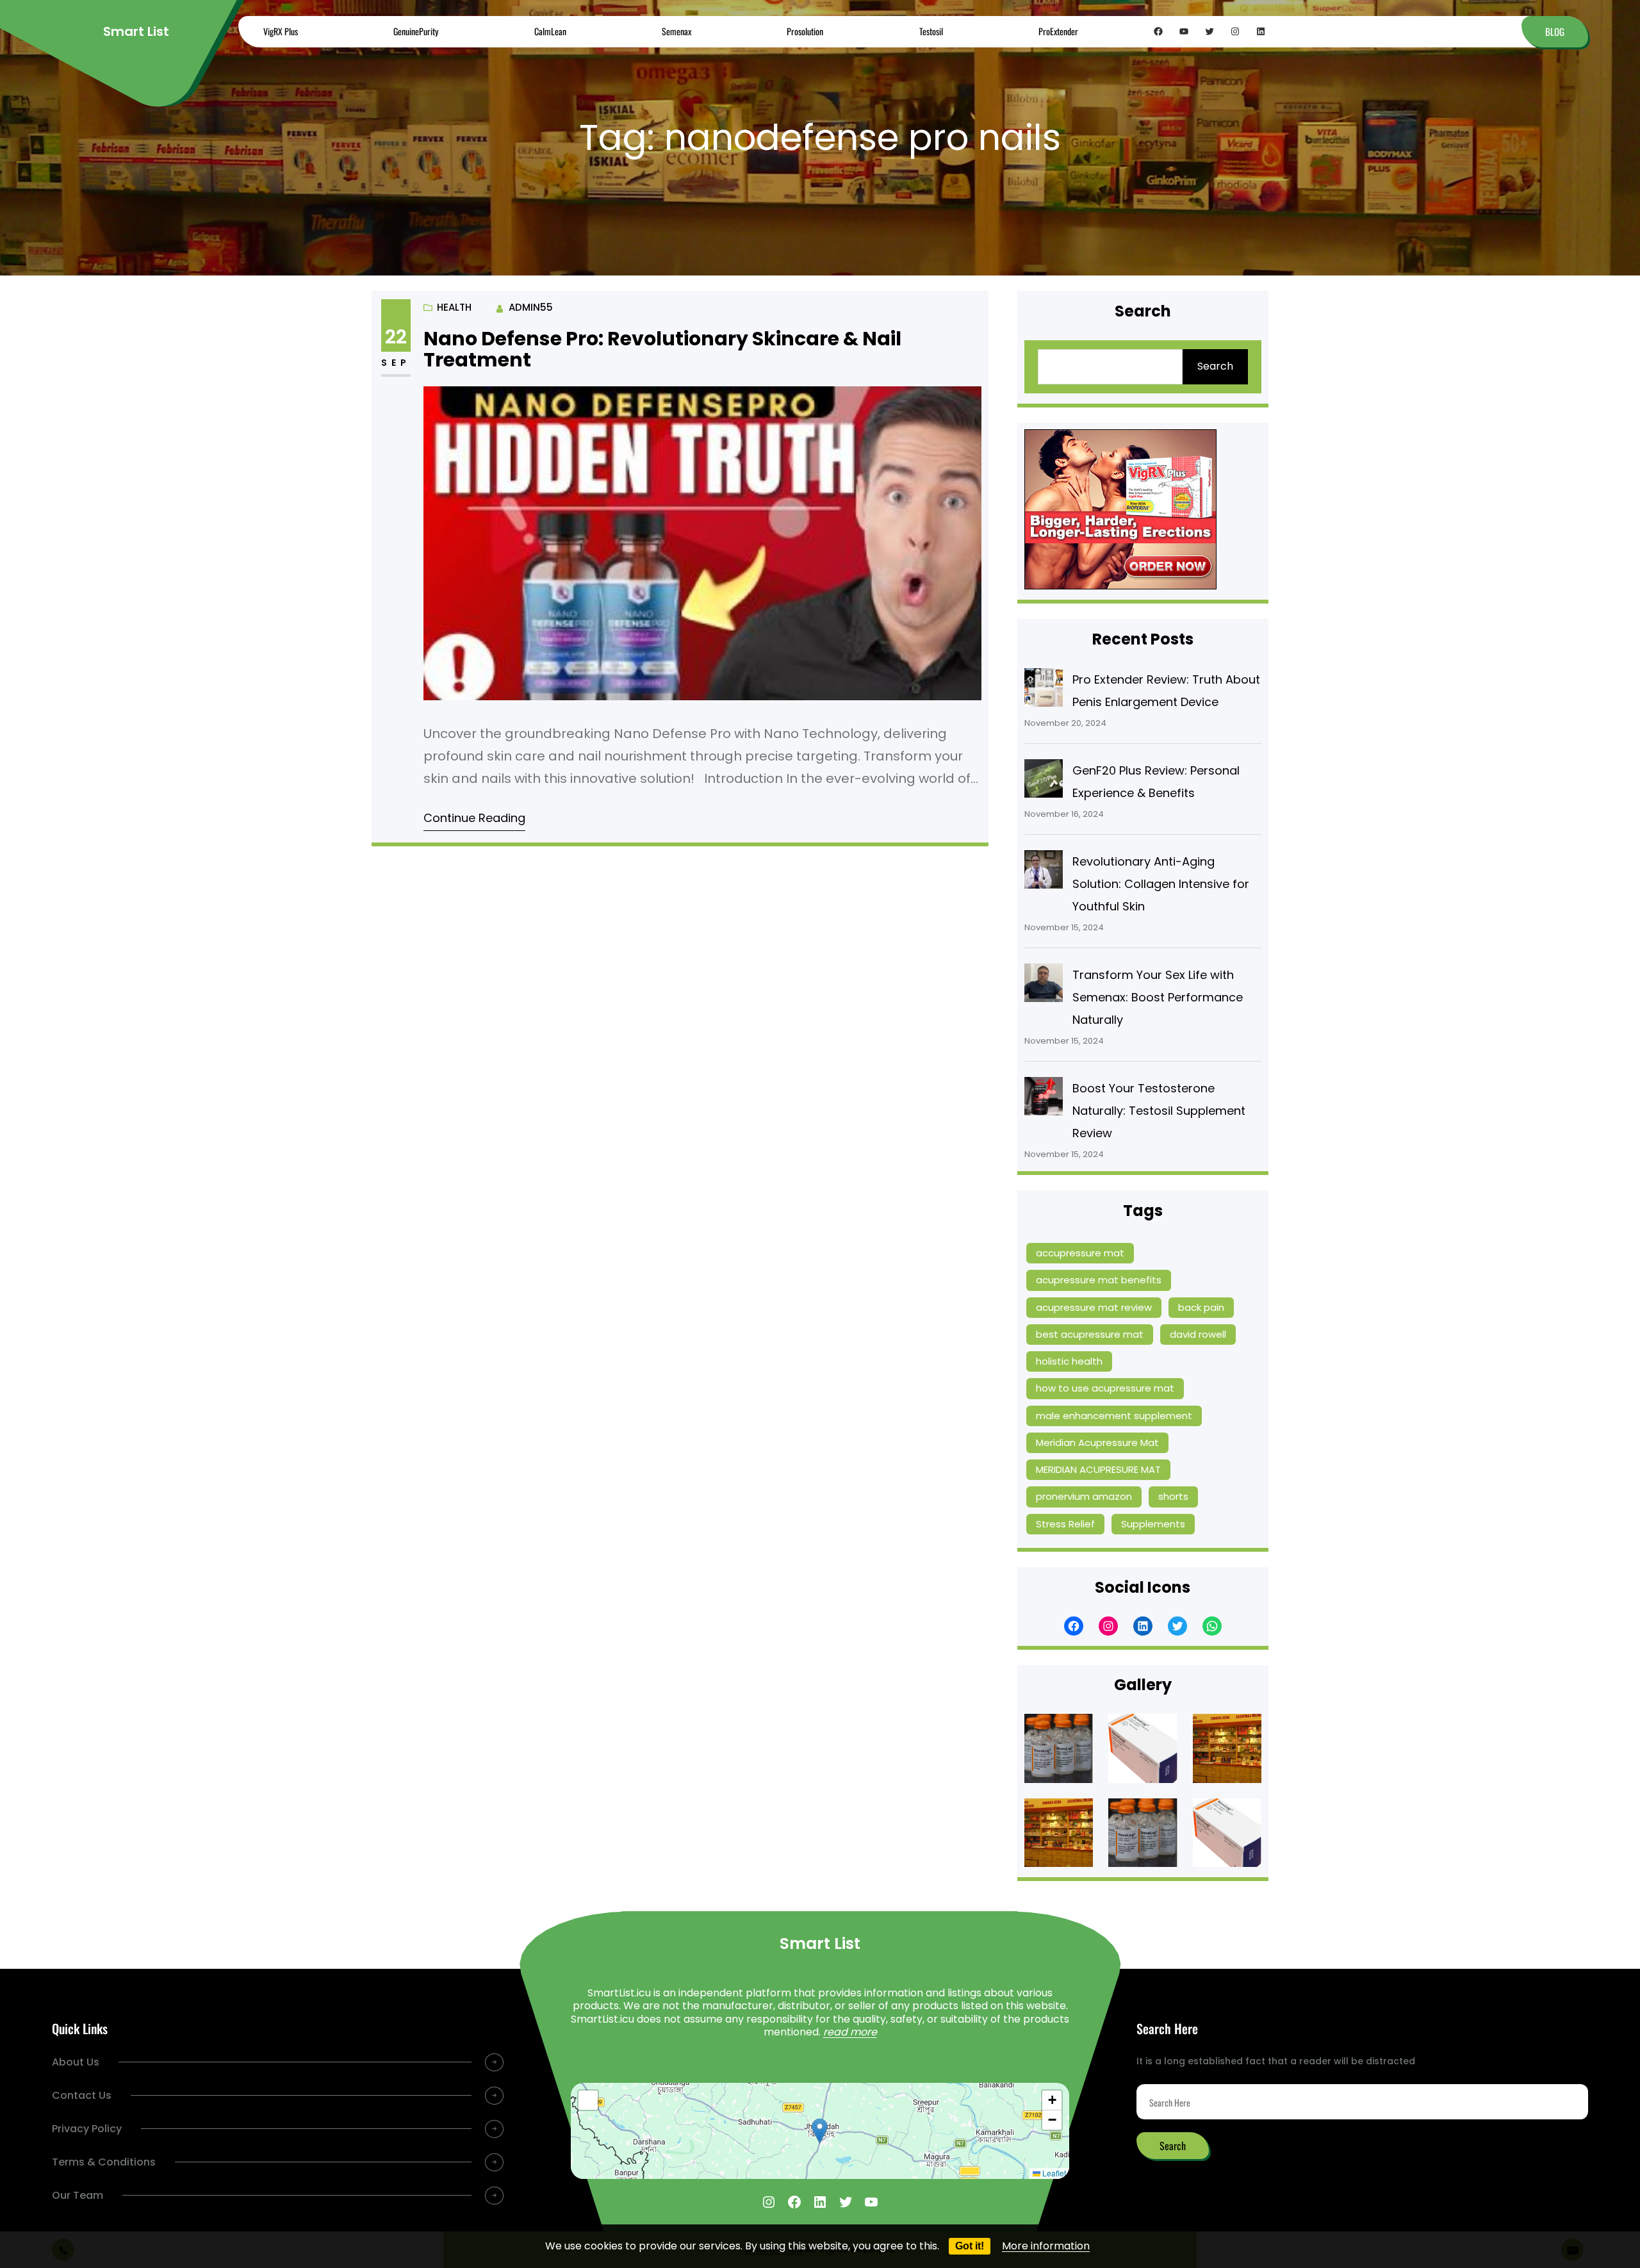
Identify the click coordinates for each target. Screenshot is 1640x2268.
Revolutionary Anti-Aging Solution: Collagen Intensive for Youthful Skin (1161, 884)
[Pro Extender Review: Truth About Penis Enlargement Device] (1044, 691)
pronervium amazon (1084, 1496)
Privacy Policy (87, 2129)
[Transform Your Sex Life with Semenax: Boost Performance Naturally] (1044, 986)
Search (1215, 366)
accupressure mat (1080, 1253)
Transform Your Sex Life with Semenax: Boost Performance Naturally (1158, 997)
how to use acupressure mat (1105, 1388)
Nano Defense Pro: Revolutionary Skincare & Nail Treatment (662, 349)
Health (454, 307)
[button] (820, 2131)
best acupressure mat (1090, 1334)
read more (850, 2032)
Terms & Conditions (104, 2162)
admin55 (531, 307)
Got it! (970, 2246)
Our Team (78, 2195)
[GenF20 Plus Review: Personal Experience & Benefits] (1044, 782)
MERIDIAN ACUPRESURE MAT (1098, 1469)
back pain (1201, 1307)
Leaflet (1053, 2173)
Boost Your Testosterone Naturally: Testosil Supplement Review (1159, 1111)
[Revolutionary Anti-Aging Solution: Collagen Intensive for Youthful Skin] (1044, 873)
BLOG (1555, 31)
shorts (1173, 1496)
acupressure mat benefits (1099, 1280)
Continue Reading (474, 818)
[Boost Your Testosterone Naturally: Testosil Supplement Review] (1044, 1099)
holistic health (1069, 1361)
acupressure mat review (1094, 1307)
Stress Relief (1065, 1524)
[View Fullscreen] (588, 2100)
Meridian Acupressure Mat (1097, 1442)
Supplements (1153, 1524)
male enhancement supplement (1114, 1416)
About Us (76, 2062)
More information (1046, 2246)
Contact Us (82, 2095)
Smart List (136, 31)
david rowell (1198, 1334)
